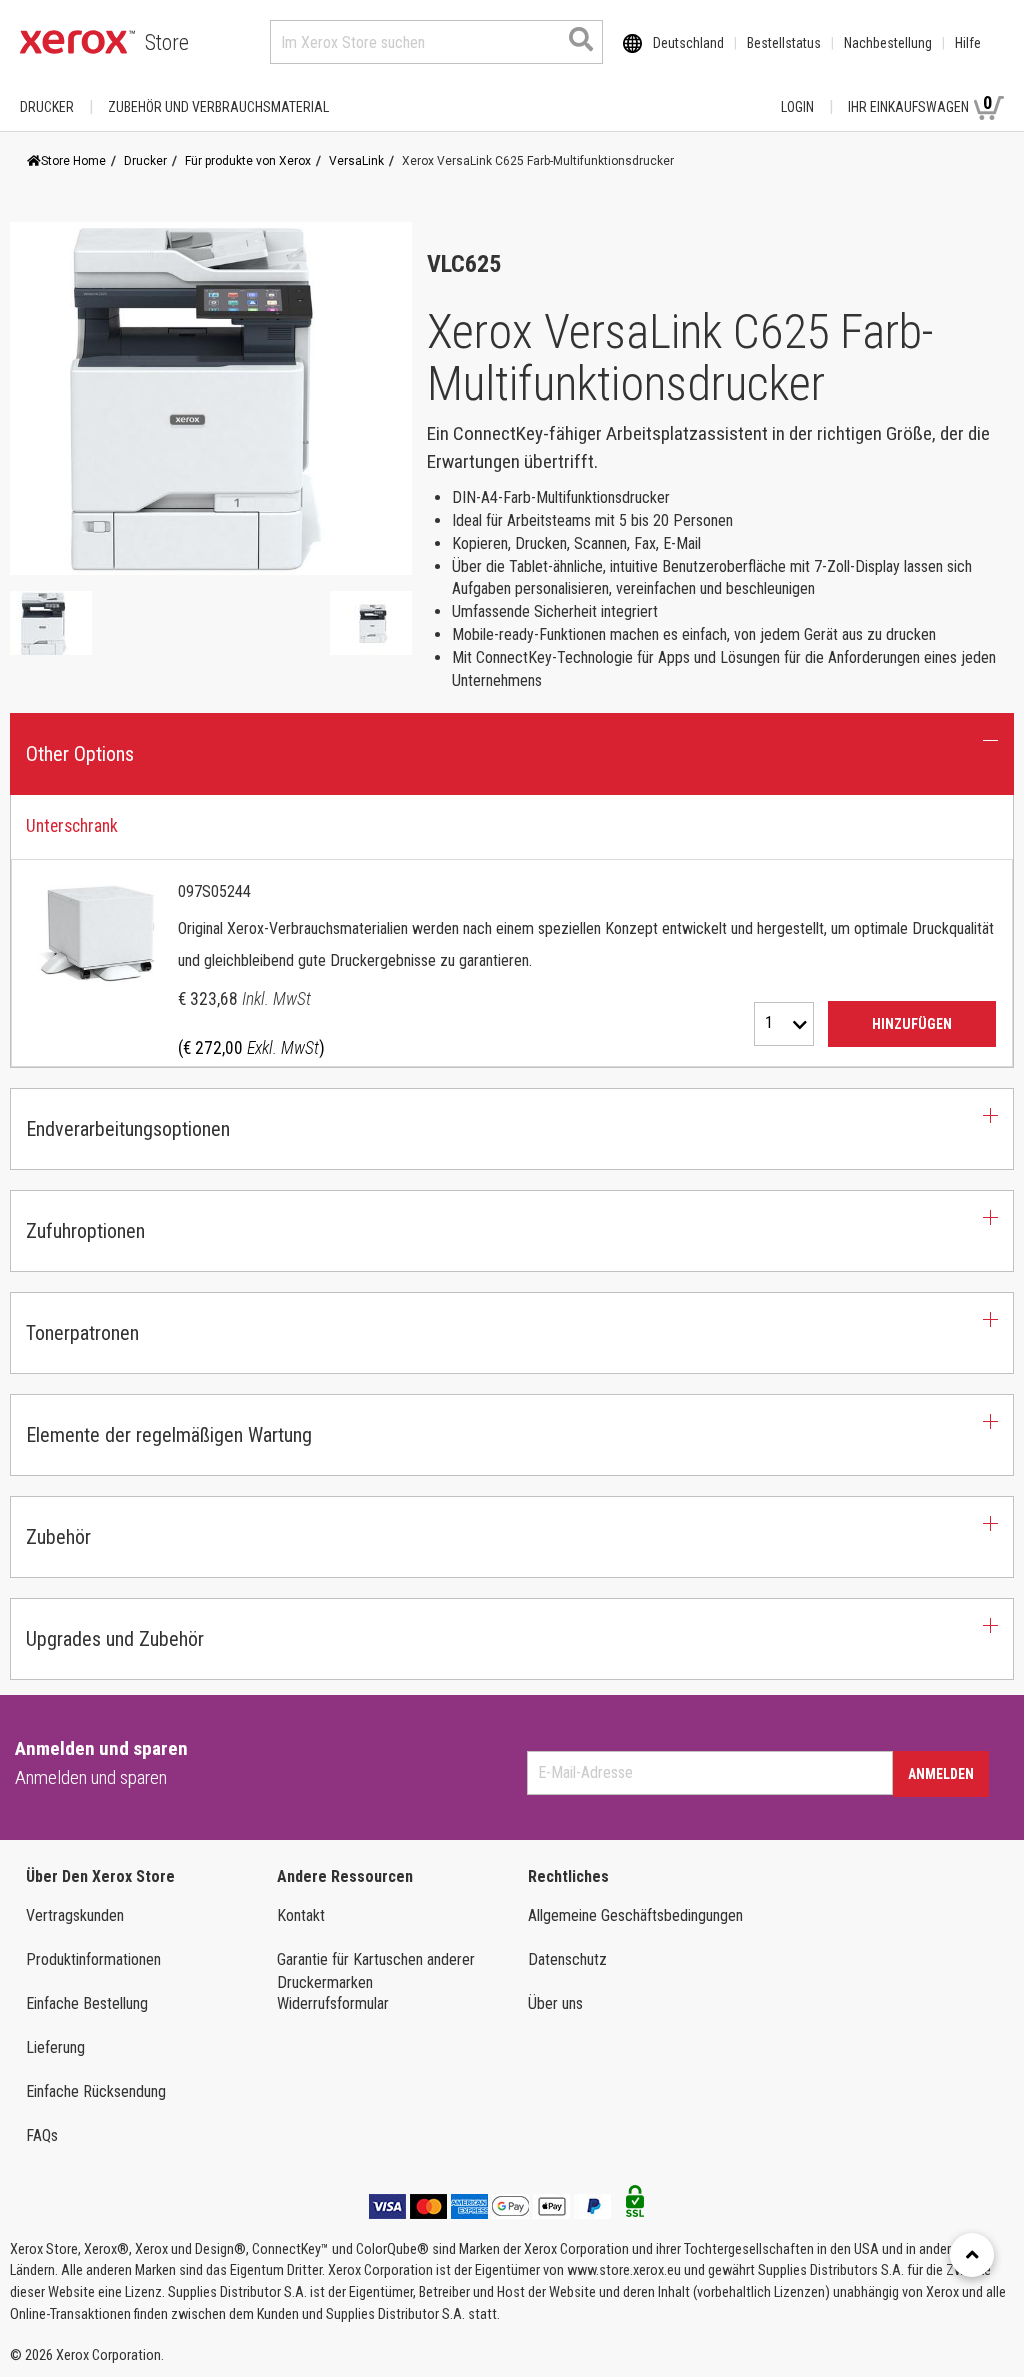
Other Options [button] (80, 754)
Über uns (555, 2003)
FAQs (42, 2135)
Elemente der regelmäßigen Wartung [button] (169, 1435)
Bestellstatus (784, 43)
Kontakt (301, 1915)
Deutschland (688, 43)
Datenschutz (567, 1959)
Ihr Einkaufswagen (920, 103)
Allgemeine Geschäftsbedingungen (635, 1915)
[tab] (512, 931)
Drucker (47, 107)
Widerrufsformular (333, 2003)
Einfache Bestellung (87, 2003)
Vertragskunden (75, 1915)
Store (167, 42)
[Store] (77, 42)
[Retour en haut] (972, 2255)
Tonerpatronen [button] (82, 1333)
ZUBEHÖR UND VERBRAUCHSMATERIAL (218, 107)
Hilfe (968, 43)
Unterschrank (72, 826)
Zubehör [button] (58, 1537)
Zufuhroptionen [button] (85, 1231)
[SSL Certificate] (635, 2207)
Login (797, 107)
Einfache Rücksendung (96, 2091)
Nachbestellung (888, 43)
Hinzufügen (912, 1024)
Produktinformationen (93, 1959)
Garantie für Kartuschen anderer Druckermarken (376, 1971)
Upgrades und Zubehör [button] (115, 1639)
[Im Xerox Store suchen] (581, 39)
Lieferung (55, 2047)
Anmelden (941, 1774)
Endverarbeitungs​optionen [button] (128, 1129)
